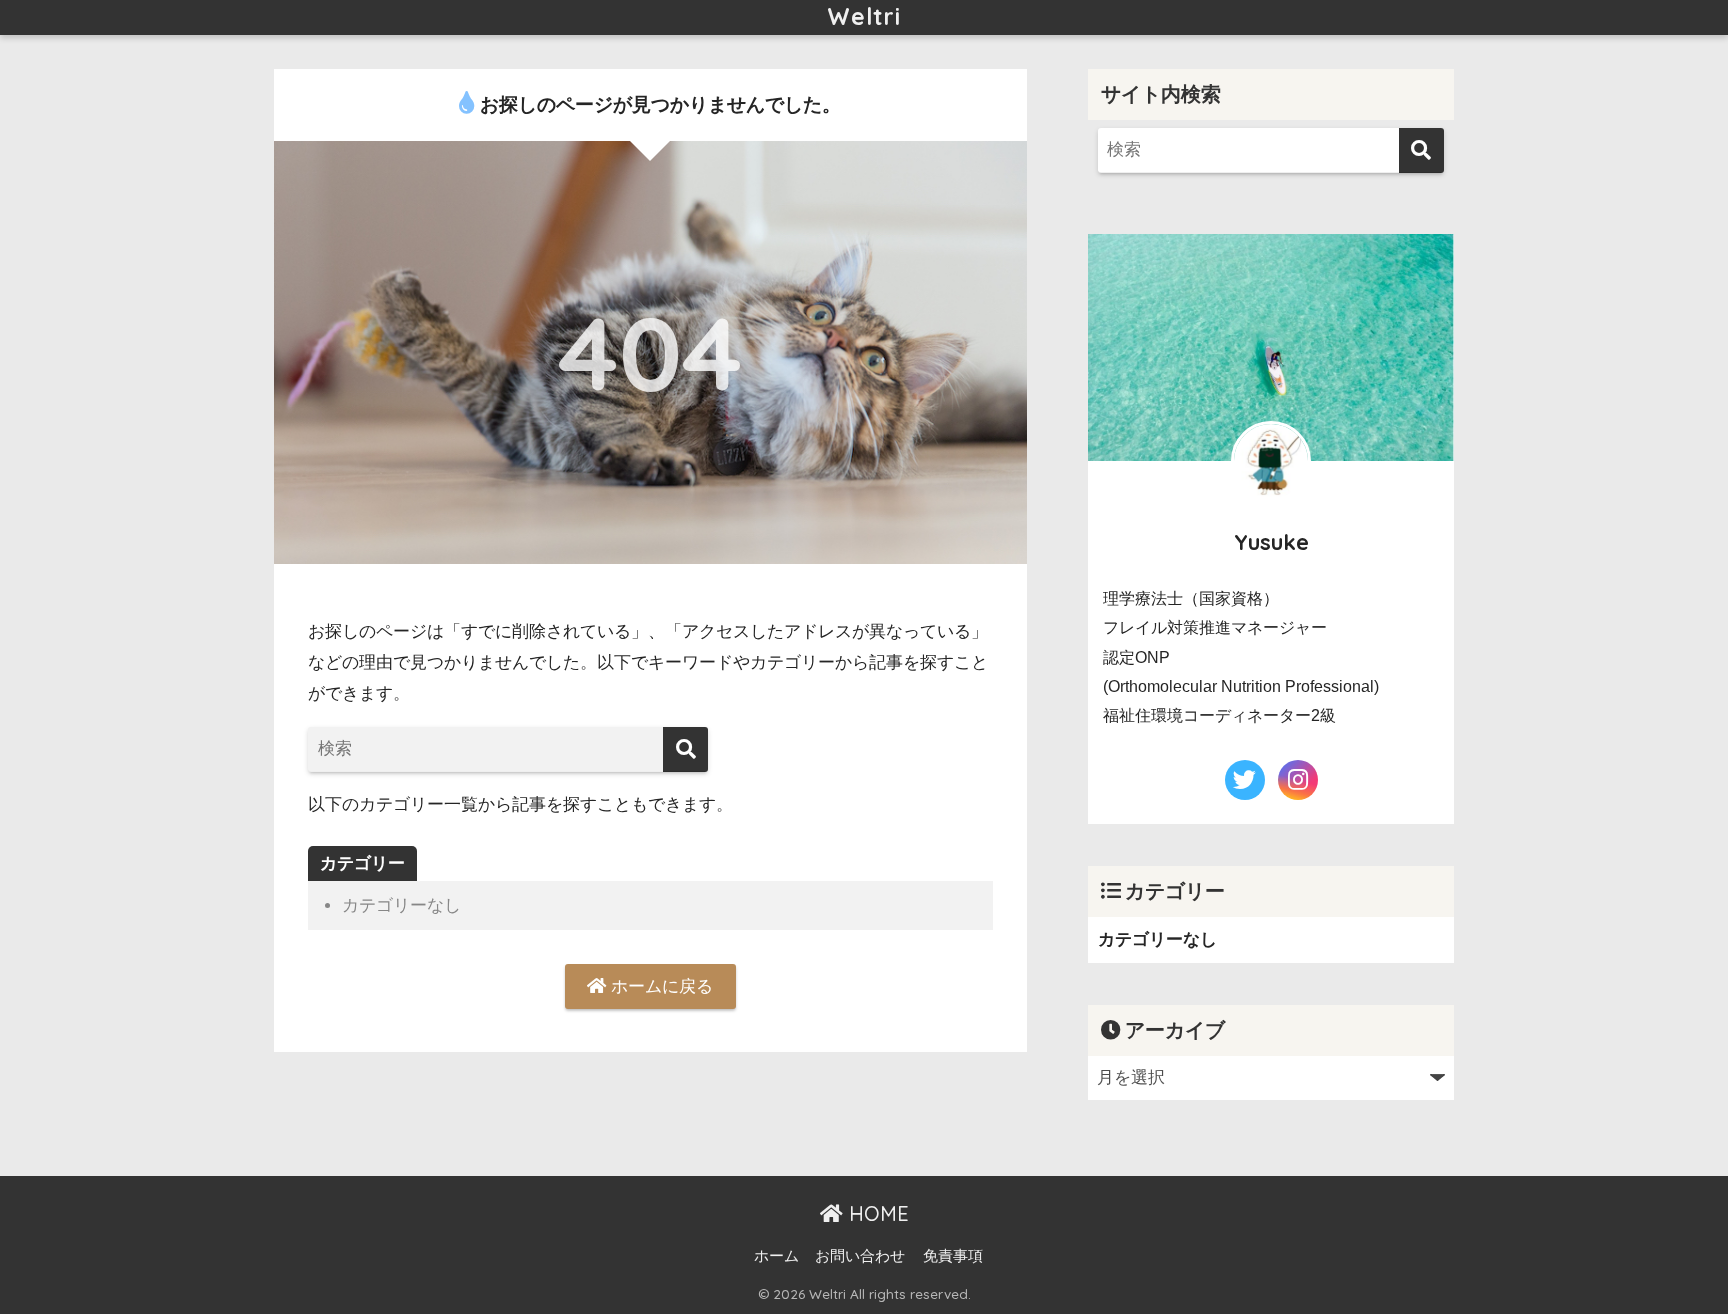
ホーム (776, 1256)
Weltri (864, 16)
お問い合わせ (860, 1256)
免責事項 (953, 1256)
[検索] (685, 749)
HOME (876, 1213)
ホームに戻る (659, 986)
